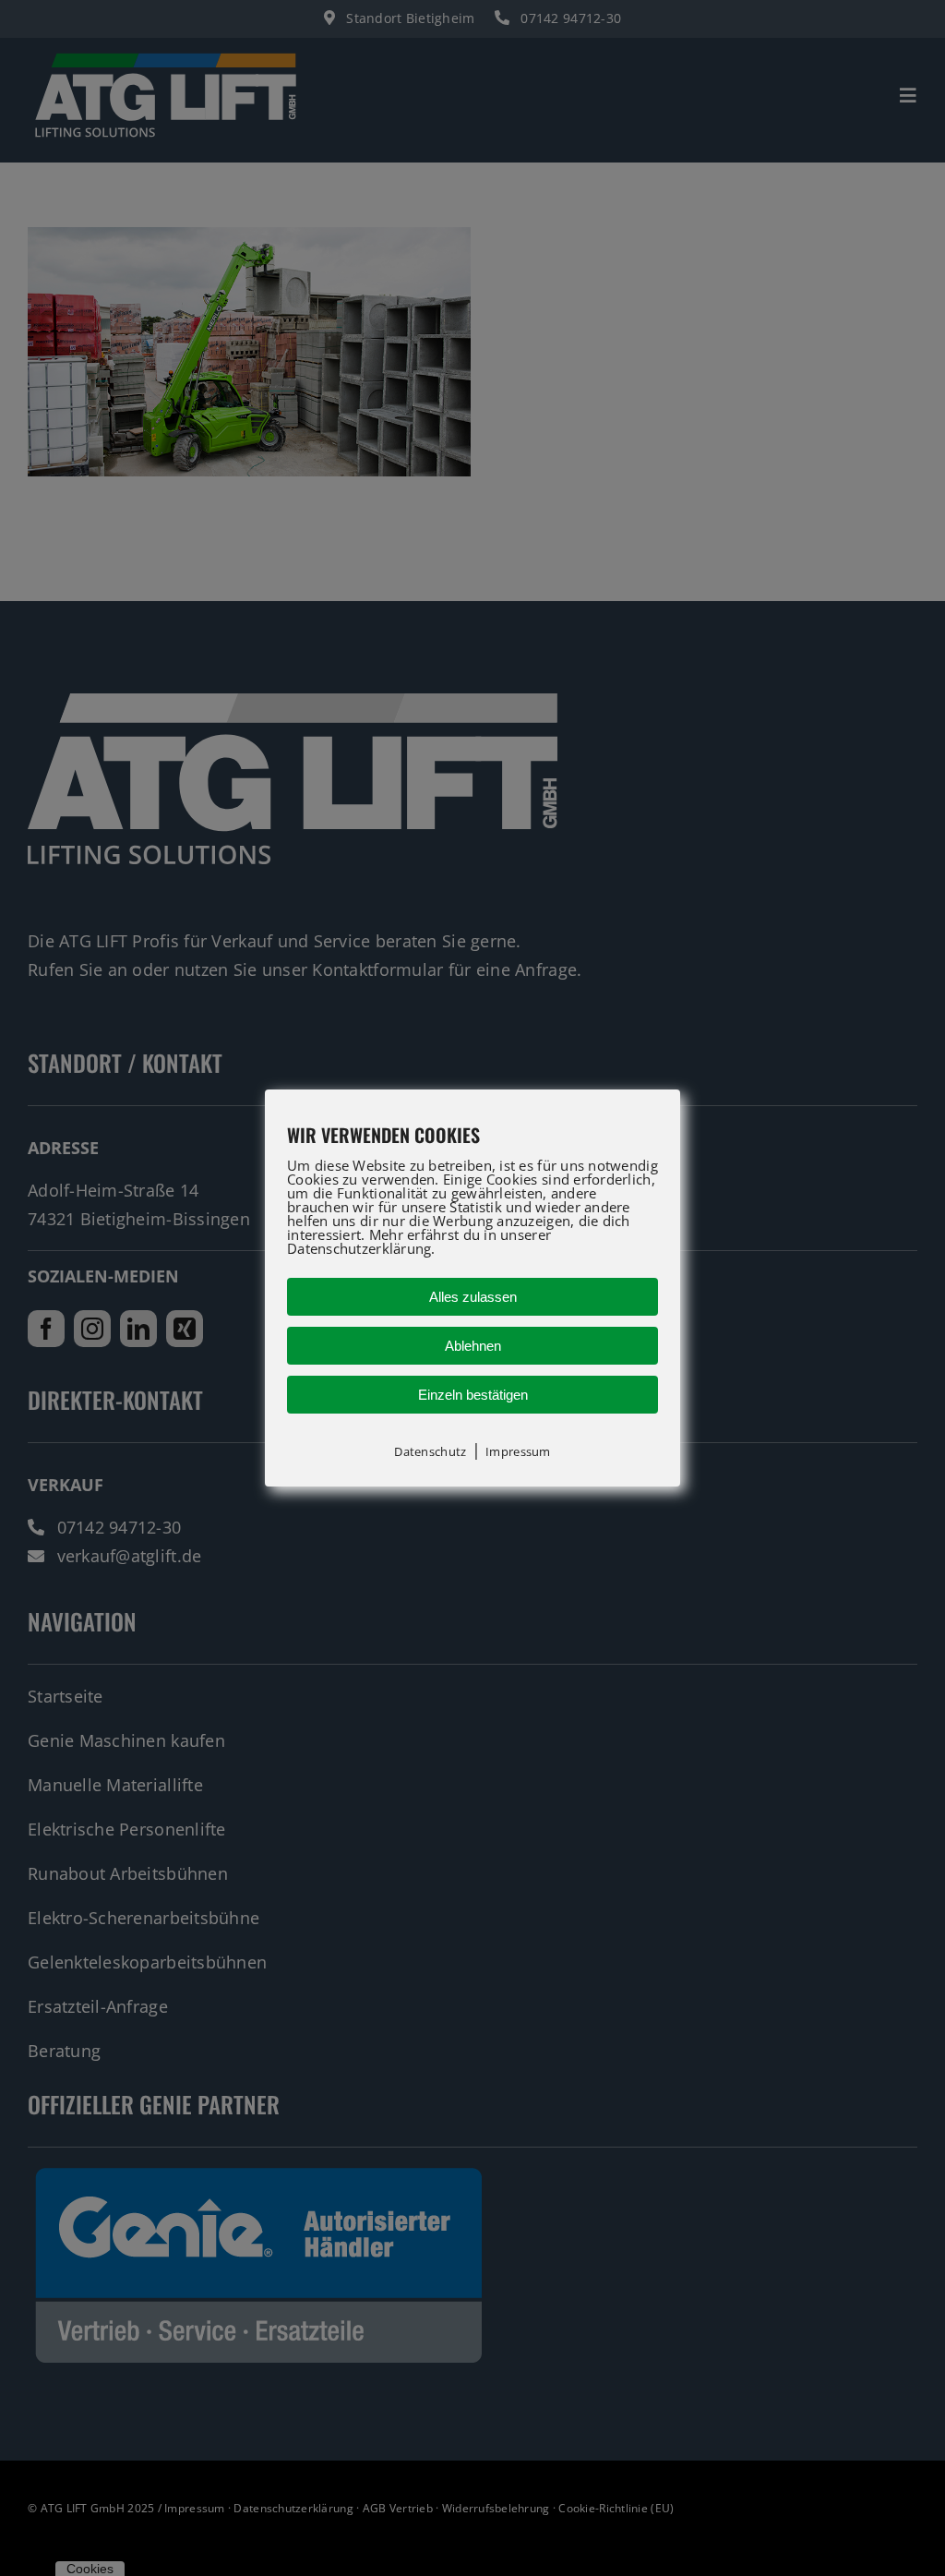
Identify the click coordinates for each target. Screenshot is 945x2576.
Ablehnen (473, 1346)
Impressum (518, 1451)
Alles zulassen (473, 1297)
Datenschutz (430, 1451)
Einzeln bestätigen (473, 1395)
